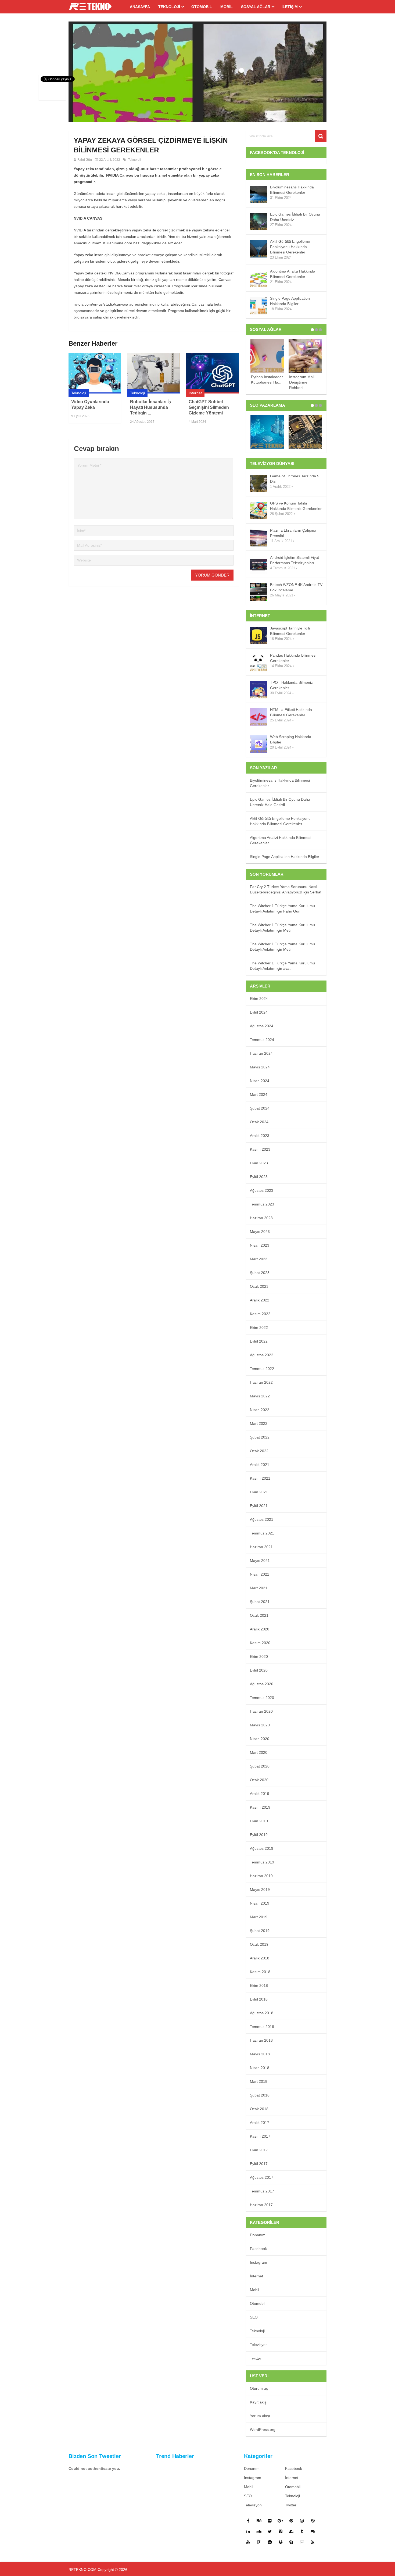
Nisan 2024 (260, 1081)
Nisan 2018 (260, 2068)
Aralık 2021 (260, 1465)
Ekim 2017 (259, 2150)
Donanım (258, 2235)
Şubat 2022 (260, 1437)
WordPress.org (263, 2430)
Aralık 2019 (260, 1794)
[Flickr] (270, 2521)
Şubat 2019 (260, 1931)
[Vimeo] (281, 2531)
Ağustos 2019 (262, 1848)
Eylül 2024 (259, 1012)
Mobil (227, 7)
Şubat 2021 (260, 1602)
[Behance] (259, 2521)
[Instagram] (302, 2521)
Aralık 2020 (260, 1629)
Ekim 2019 (259, 1821)
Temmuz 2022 (262, 1369)
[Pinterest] (291, 2521)
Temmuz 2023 (262, 1204)
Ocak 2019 (259, 1944)
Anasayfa (140, 7)
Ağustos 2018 (262, 2013)
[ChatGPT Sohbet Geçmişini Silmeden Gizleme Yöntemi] (212, 373)
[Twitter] (270, 2531)
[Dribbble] (313, 2521)
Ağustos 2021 (262, 1519)
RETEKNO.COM (82, 2570)
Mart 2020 (259, 1752)
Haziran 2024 (261, 1053)
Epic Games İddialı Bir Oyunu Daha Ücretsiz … (295, 217)
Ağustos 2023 (262, 1190)
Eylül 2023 (259, 1177)
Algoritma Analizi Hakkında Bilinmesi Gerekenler (293, 274)
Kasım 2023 (260, 1149)
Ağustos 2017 (262, 2177)
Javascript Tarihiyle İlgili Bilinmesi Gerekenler (290, 631)
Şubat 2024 (260, 1108)
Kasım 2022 (260, 1314)
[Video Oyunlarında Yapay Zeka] (95, 373)
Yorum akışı (260, 2416)
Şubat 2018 (260, 2095)
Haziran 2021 (261, 1547)
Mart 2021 (259, 1588)
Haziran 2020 (261, 1711)
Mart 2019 (259, 1917)
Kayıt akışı (259, 2402)
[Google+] (281, 2521)
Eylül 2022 (259, 1341)
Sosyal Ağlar (256, 7)
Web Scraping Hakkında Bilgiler (291, 739)
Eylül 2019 (259, 1835)
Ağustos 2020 (262, 1684)
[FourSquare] (259, 2542)
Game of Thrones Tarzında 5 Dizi (295, 479)
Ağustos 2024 (262, 1026)
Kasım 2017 (260, 2136)
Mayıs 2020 (260, 1725)
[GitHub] (313, 2531)
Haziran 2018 (261, 2040)
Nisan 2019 (260, 1903)
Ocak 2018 (259, 2109)
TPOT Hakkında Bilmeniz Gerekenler (291, 685)
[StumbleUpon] (291, 2531)
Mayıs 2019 (260, 1890)
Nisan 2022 (260, 1410)
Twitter (256, 2358)
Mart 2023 (259, 1259)
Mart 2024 (259, 1094)
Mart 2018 (259, 2081)
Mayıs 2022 (260, 1396)
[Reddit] (270, 2542)
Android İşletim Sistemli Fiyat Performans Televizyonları (295, 560)
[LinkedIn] (248, 2531)
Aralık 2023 (260, 1136)
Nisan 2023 (260, 1245)
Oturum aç (259, 2388)
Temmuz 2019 (262, 1862)
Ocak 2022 (259, 1451)
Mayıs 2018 (260, 2054)
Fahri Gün (85, 160)
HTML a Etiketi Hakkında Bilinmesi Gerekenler (291, 712)
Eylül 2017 (259, 2164)
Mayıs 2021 (260, 1561)
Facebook (258, 2249)
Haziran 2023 (261, 1218)
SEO (254, 2317)
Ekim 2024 (259, 999)
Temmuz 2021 (262, 1533)
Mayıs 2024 (260, 1067)
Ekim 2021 (259, 1492)
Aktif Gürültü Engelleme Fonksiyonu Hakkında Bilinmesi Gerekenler (290, 247)
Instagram (258, 2262)
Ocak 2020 (259, 1780)
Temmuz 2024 (262, 1040)
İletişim (290, 7)
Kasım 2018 (260, 1972)
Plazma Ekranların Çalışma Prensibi (293, 533)
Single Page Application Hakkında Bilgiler (290, 301)
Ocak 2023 (259, 1286)
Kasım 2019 (260, 1807)
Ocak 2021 (259, 1615)
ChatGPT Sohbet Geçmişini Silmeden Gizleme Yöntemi (209, 407)
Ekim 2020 (259, 1656)
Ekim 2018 (259, 1985)
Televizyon (259, 2345)
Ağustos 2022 (262, 1355)
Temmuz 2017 (262, 2191)
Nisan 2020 (260, 1739)
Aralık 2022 (260, 1300)
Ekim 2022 (259, 1328)
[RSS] (313, 2542)
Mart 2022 (259, 1423)
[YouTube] (248, 2542)
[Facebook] (248, 2521)
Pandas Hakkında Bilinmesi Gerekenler (293, 658)
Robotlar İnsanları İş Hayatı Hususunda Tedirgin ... (150, 407)
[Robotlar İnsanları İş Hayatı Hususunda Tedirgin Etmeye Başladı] (154, 373)
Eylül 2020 (259, 1670)
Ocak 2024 (259, 1122)
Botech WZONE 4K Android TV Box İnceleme (296, 587)
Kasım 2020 (260, 1643)
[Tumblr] (302, 2531)
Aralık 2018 (260, 1958)
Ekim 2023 (259, 1163)
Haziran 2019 (261, 1876)
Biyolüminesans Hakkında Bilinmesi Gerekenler (292, 190)
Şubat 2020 (260, 1766)
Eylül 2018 (259, 1999)
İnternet (195, 393)
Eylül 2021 (259, 1506)
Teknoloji (169, 7)
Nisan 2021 (260, 1574)
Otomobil (202, 7)
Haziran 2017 (261, 2205)
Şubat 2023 (260, 1273)
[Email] (302, 2542)
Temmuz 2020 (262, 1698)
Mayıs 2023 (260, 1232)
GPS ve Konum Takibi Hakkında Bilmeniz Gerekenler (296, 506)
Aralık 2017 (260, 2123)
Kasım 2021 (260, 1478)
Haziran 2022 (261, 1382)
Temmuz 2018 (262, 2027)
